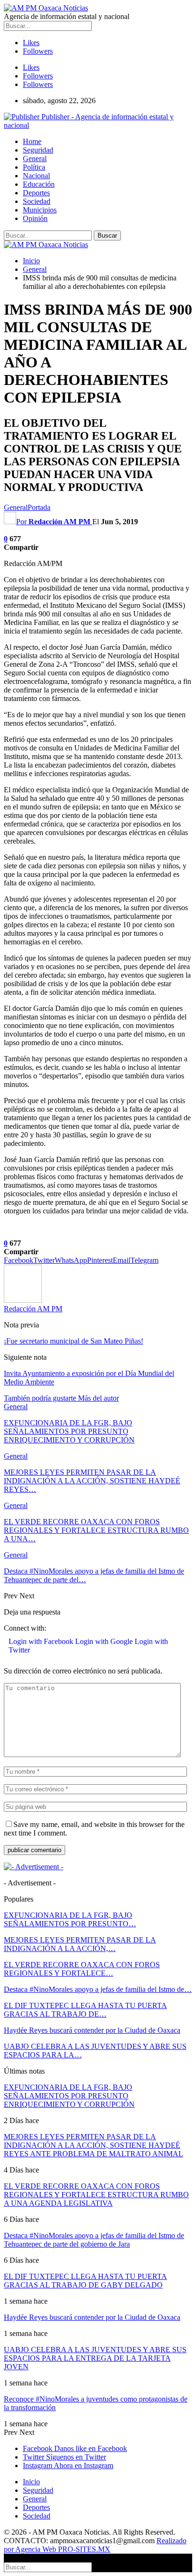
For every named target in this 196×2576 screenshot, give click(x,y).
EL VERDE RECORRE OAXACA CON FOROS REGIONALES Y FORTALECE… (82, 1969)
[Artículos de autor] (23, 1300)
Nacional (36, 176)
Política (34, 167)
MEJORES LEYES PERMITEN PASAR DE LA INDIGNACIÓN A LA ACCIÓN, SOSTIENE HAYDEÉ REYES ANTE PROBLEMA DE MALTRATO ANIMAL (93, 2145)
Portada (39, 507)
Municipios (40, 210)
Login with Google (105, 1641)
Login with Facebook (42, 1641)
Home (32, 141)
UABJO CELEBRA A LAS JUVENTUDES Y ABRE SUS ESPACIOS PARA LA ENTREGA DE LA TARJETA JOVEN (95, 2358)
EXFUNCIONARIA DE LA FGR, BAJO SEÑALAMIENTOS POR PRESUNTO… (70, 1919)
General (35, 159)
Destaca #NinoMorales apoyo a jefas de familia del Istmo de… (98, 1989)
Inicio (31, 2482)
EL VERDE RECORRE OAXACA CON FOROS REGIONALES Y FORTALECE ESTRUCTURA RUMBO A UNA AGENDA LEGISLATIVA (96, 2195)
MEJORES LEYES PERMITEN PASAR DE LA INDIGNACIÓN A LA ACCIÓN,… (80, 1944)
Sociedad (37, 201)
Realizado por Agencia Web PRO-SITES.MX (95, 2545)
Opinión (35, 218)
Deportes (36, 193)
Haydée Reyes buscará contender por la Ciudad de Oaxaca (92, 2030)
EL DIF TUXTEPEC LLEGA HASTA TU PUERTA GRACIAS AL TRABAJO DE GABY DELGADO (85, 2281)
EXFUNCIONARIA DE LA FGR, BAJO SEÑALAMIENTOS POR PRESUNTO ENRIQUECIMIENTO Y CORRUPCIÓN (69, 2096)
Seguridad (38, 150)
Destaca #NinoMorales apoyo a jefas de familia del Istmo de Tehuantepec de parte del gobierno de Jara (94, 2240)
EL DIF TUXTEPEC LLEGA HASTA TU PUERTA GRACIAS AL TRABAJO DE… (85, 2010)
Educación (39, 184)
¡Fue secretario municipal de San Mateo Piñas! (73, 1341)
